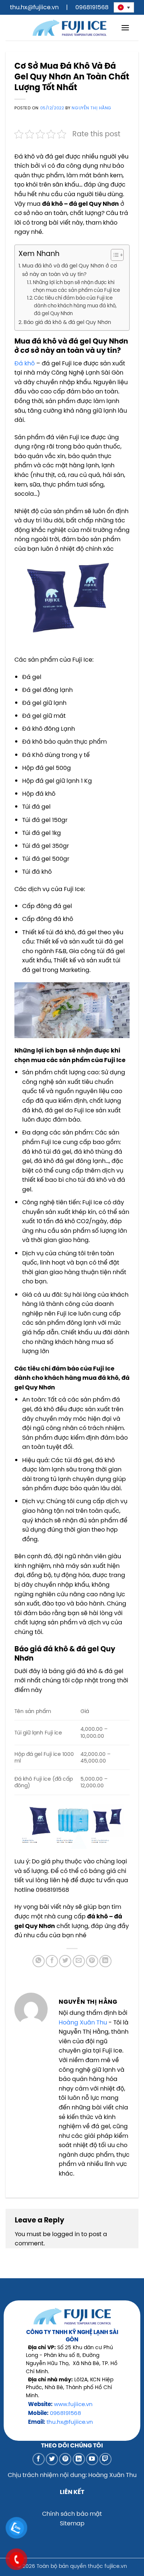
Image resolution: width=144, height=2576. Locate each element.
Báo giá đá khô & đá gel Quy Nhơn (67, 322)
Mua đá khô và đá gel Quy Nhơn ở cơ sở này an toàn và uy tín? (70, 270)
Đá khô (25, 363)
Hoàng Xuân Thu (83, 2022)
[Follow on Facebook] (39, 2459)
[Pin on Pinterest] (92, 1961)
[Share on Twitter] (65, 1961)
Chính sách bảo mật (72, 2514)
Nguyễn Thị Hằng (91, 108)
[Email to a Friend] (79, 1961)
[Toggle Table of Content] (114, 255)
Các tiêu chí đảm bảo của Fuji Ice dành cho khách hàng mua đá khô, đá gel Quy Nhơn (75, 306)
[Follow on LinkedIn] (79, 2459)
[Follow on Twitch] (105, 2459)
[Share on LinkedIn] (105, 1961)
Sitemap (72, 2523)
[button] (125, 28)
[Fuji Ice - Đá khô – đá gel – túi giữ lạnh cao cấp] (69, 28)
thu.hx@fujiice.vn (34, 7)
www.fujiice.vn (73, 2404)
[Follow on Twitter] (52, 2459)
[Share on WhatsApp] (39, 1961)
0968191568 (92, 7)
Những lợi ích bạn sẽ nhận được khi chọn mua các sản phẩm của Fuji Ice (76, 286)
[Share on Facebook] (52, 1961)
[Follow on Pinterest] (65, 2459)
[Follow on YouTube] (92, 2459)
